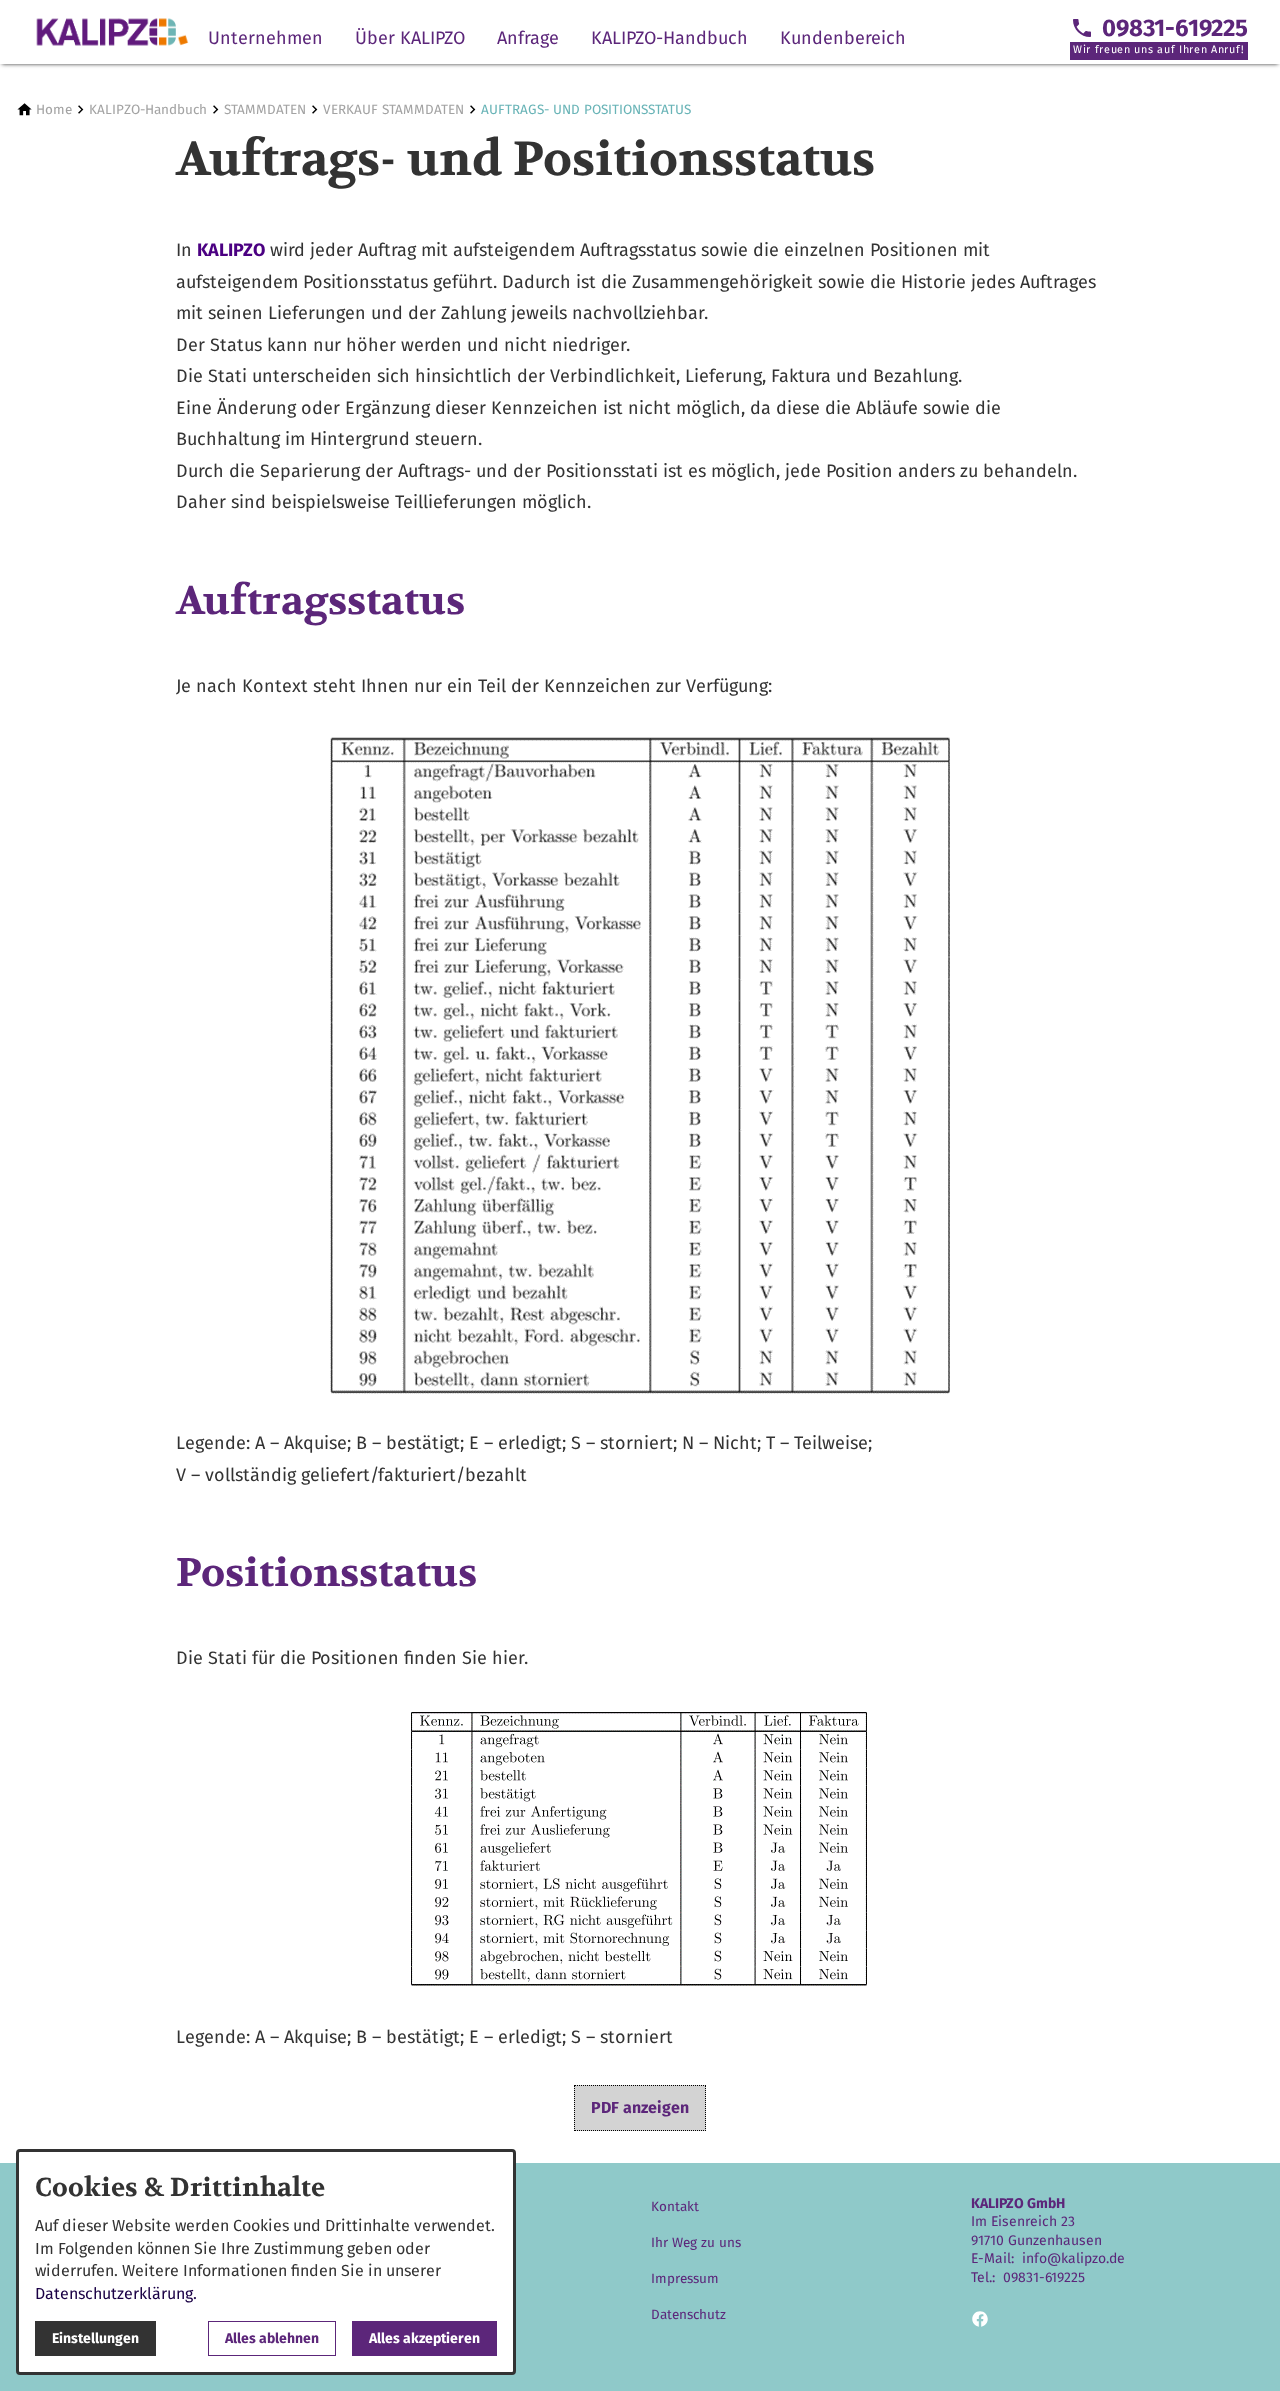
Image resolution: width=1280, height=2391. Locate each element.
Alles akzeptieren (424, 2338)
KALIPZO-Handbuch (669, 38)
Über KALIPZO (410, 38)
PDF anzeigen (640, 2107)
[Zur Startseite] (112, 32)
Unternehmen (265, 38)
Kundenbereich (843, 38)
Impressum (685, 2278)
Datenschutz (688, 2314)
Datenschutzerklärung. (116, 2293)
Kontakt (675, 2206)
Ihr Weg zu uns (696, 2242)
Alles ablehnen (272, 2338)
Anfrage (528, 38)
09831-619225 (1044, 2277)
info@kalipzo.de (1073, 2258)
